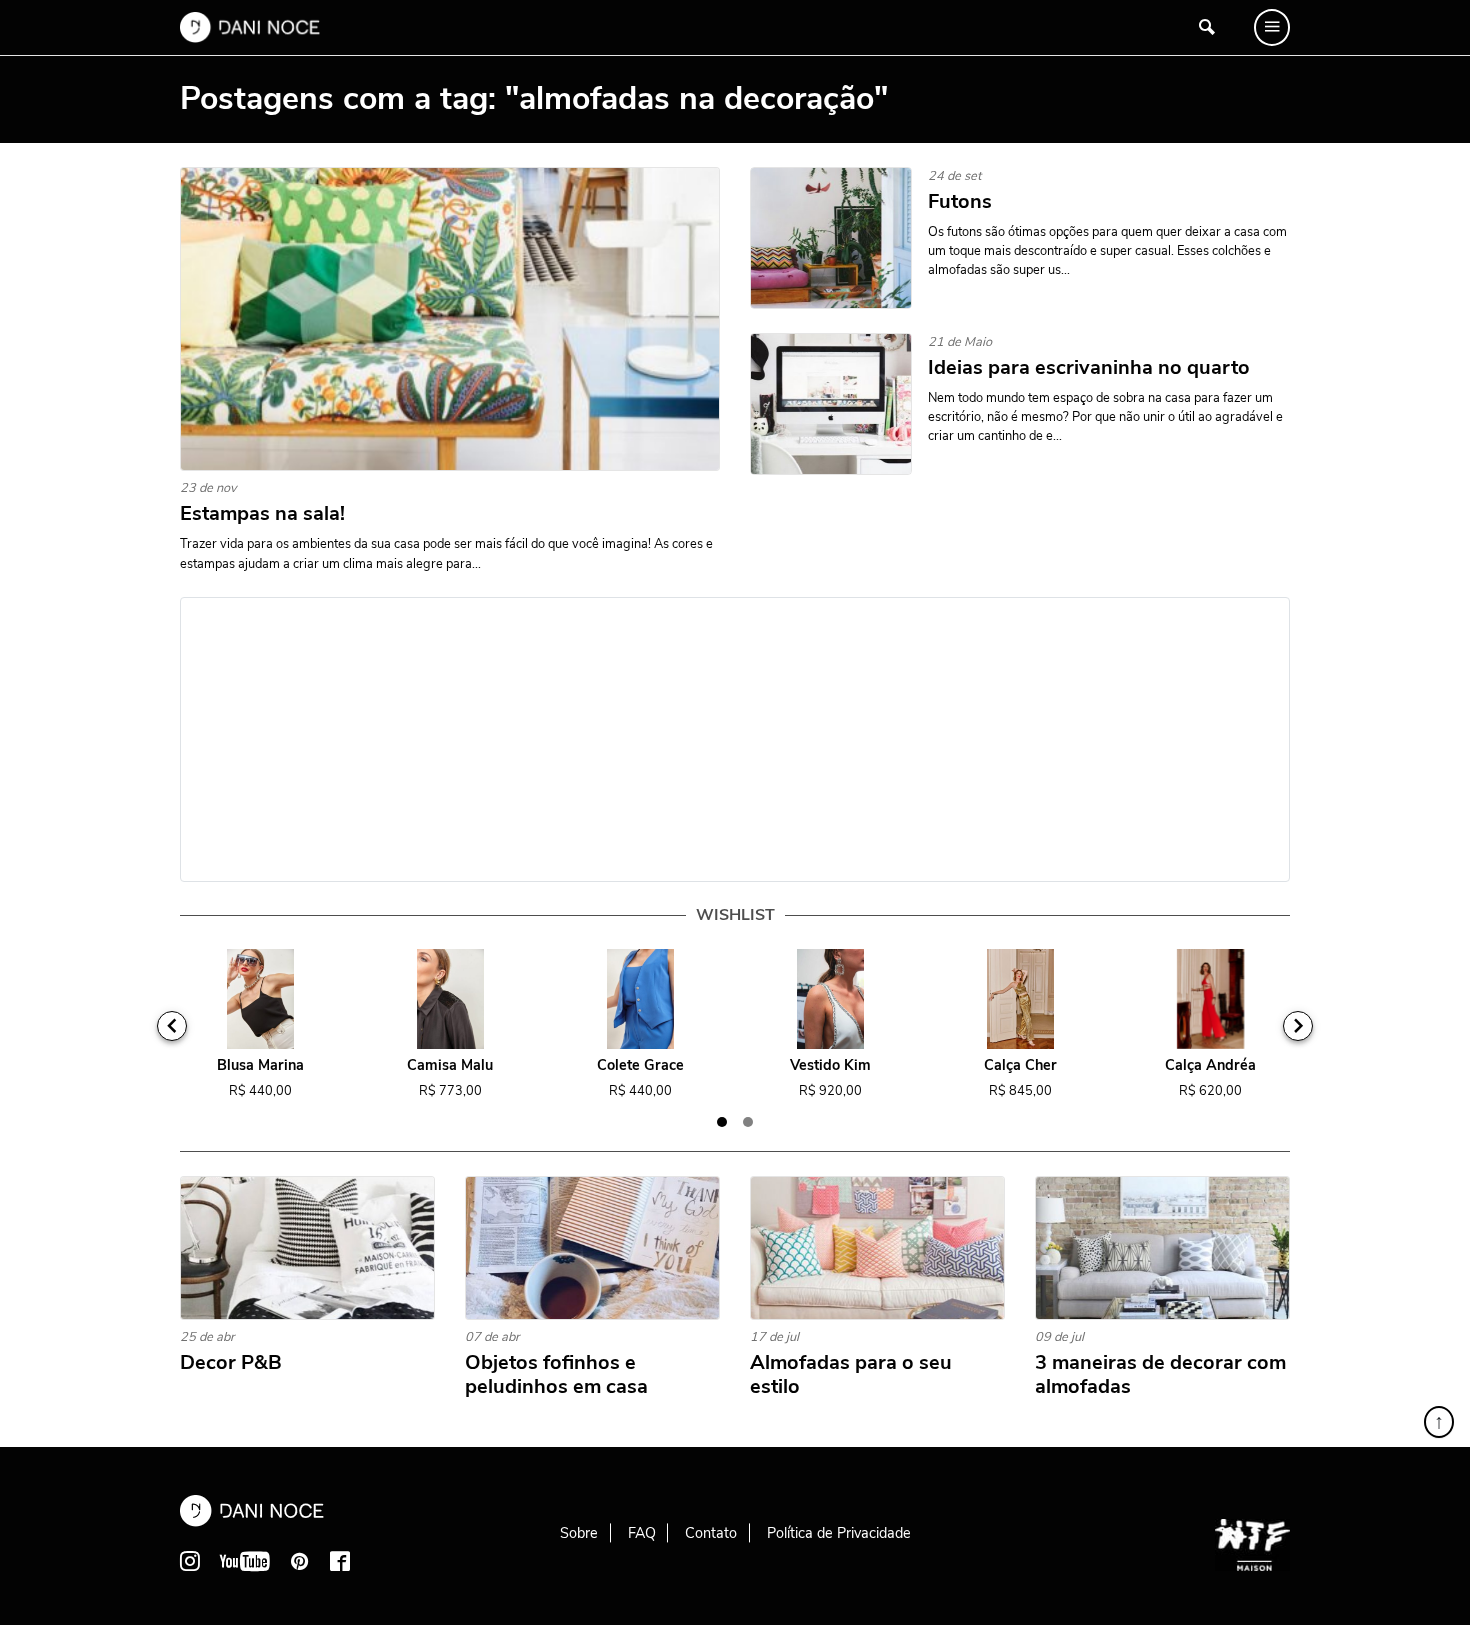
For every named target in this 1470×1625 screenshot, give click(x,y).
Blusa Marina (260, 1065)
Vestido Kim (830, 1065)
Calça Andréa (1210, 1065)
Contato (711, 1533)
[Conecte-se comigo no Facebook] (340, 1561)
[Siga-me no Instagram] (190, 1561)
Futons (960, 202)
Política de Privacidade (839, 1533)
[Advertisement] (735, 739)
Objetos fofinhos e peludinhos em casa (556, 1375)
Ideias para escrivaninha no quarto (1089, 368)
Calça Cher (1020, 1065)
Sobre (579, 1533)
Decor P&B (231, 1363)
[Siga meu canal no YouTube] (245, 1561)
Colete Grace (640, 1065)
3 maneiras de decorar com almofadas (1160, 1375)
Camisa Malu (450, 1065)
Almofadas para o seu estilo (851, 1375)
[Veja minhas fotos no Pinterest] (300, 1561)
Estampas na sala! (262, 514)
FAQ (642, 1533)
